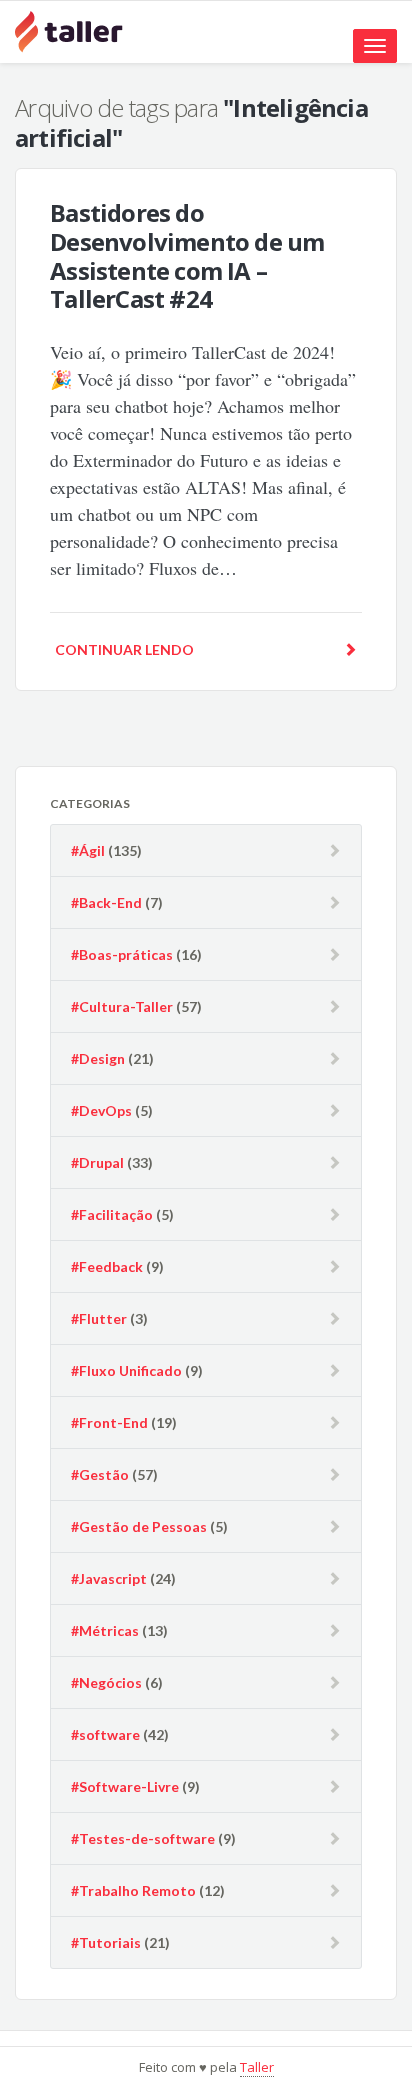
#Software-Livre (125, 1786)
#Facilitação (112, 1214)
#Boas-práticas (122, 954)
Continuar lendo (124, 649)
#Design (98, 1058)
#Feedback (107, 1266)
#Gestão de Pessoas (139, 1526)
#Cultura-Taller (122, 1006)
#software (105, 1734)
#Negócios (106, 1682)
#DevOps (101, 1110)
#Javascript (109, 1578)
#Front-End (109, 1422)
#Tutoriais (106, 1942)
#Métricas (105, 1630)
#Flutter (99, 1318)
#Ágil (88, 850)
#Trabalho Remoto (133, 1890)
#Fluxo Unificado (126, 1370)
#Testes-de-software (143, 1838)
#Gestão (100, 1474)
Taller (257, 2067)
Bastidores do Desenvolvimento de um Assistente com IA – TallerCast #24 (187, 255)
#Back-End (106, 902)
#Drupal (97, 1162)
